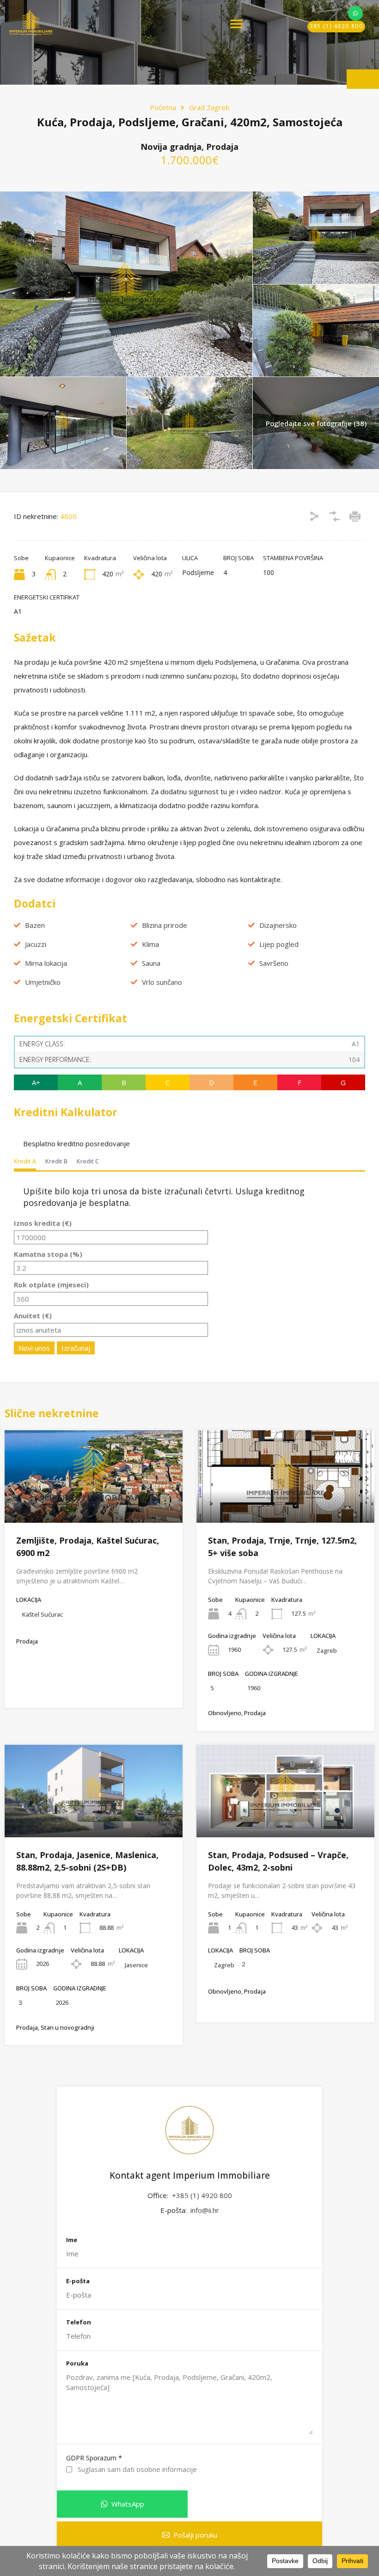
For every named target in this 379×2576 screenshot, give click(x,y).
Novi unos (34, 1348)
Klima (150, 944)
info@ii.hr (205, 2210)
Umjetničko (43, 982)
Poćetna (163, 107)
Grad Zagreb (209, 107)
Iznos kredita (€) (43, 1223)
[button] (237, 24)
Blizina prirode (165, 925)
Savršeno (274, 963)
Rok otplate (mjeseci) (51, 1285)
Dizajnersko (278, 925)
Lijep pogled (279, 944)
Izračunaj (76, 1348)
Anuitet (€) (33, 1316)
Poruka (77, 2364)
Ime (72, 2240)
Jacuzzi (36, 944)
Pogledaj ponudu (94, 1504)
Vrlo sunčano (162, 982)
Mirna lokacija (46, 963)
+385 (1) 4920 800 (202, 2195)
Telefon (79, 2323)
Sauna (151, 963)
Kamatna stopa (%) (48, 1254)
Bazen (35, 925)
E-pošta (78, 2281)
